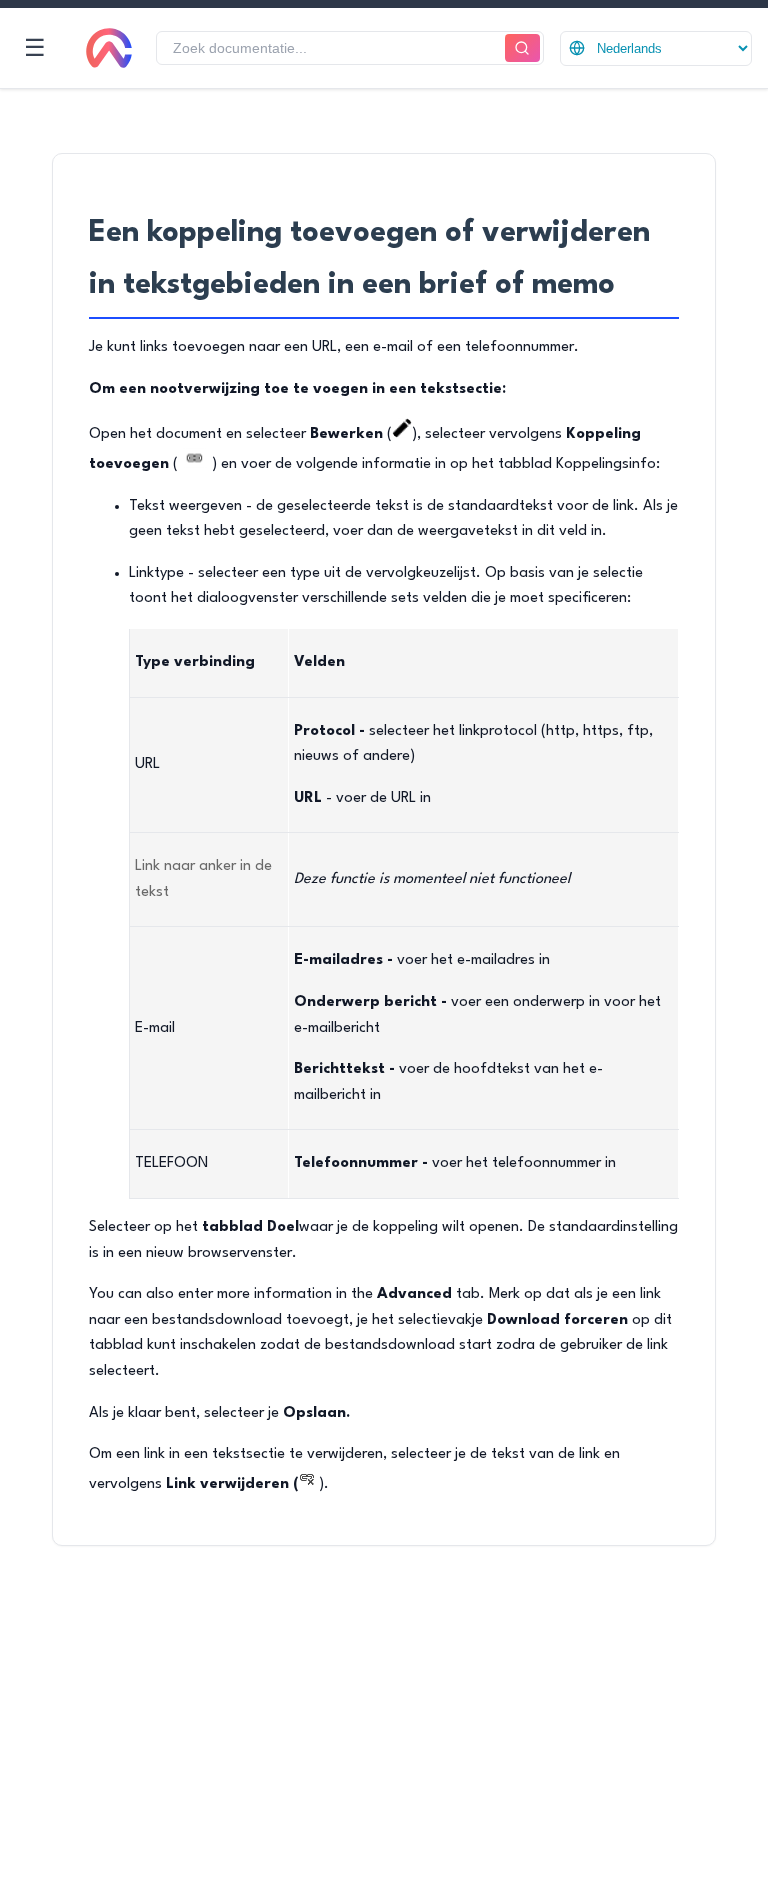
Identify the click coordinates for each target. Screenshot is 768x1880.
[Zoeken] (522, 48)
